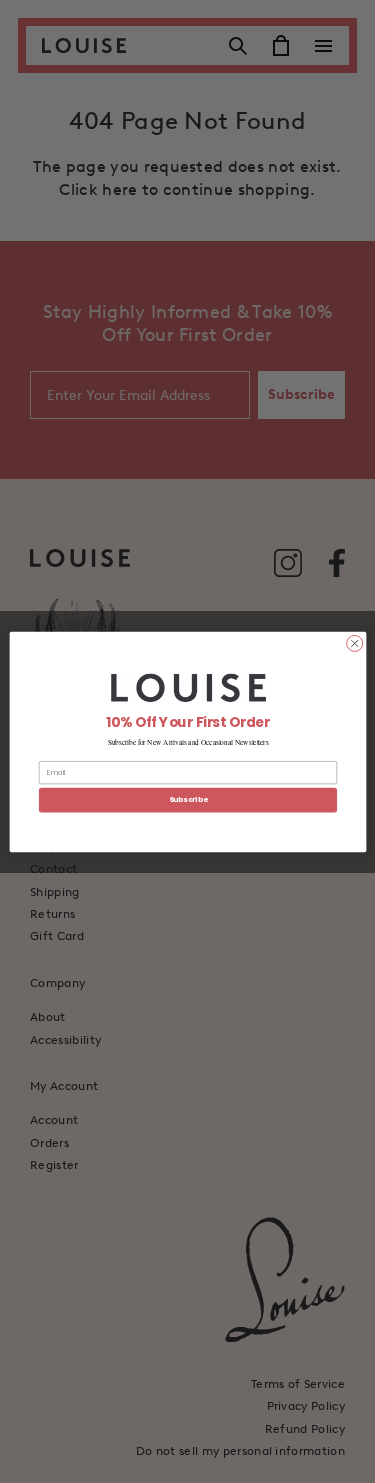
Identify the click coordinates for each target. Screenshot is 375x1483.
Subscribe (187, 799)
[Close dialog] (354, 643)
